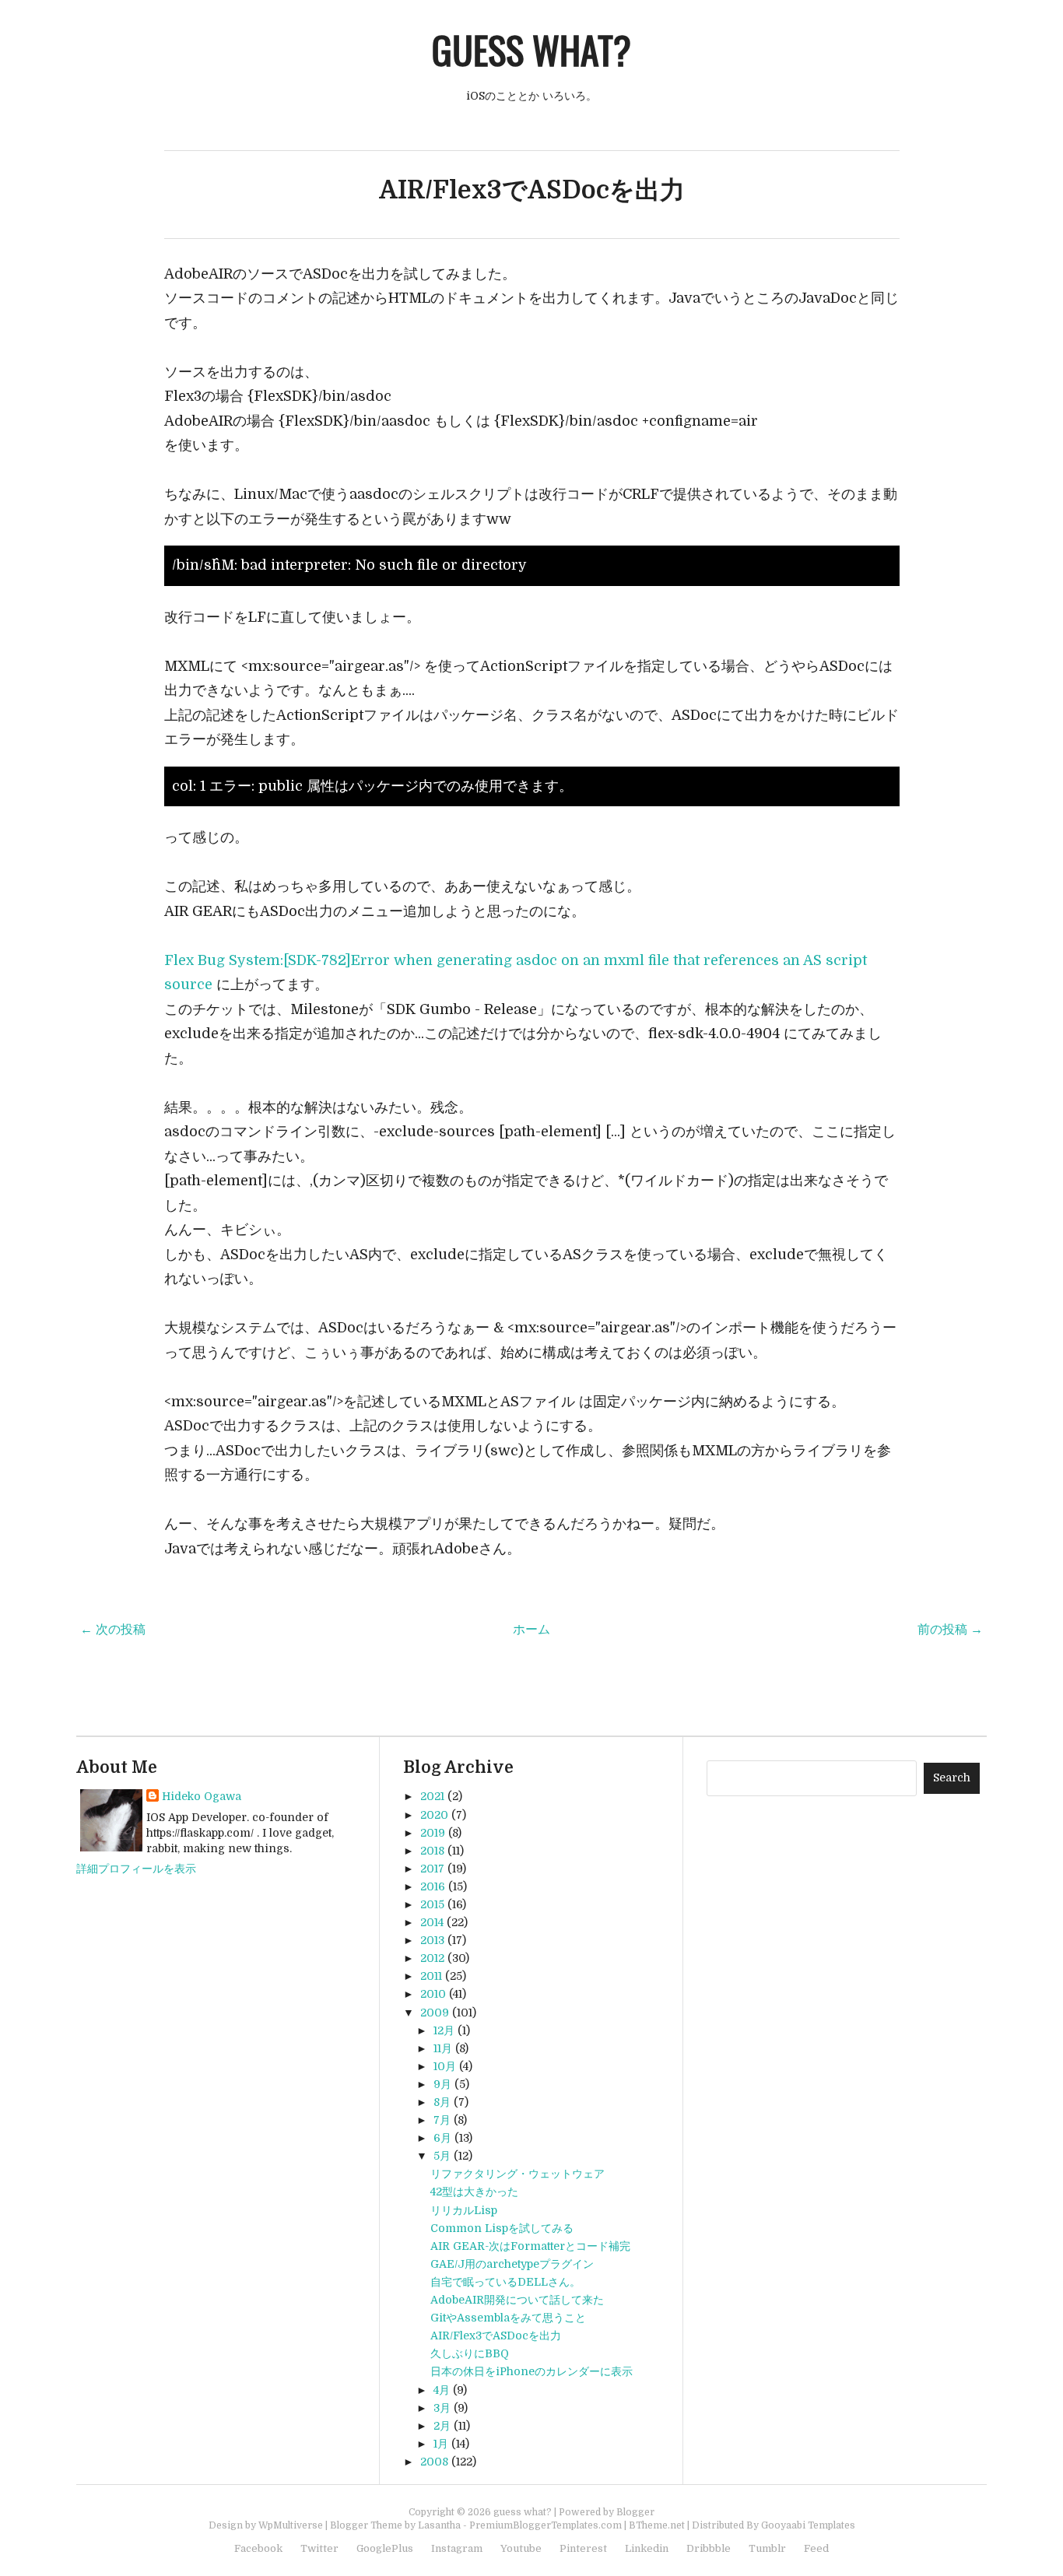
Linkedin (647, 2548)
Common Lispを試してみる (502, 2228)
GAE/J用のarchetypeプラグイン (512, 2264)
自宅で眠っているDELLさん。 (505, 2282)
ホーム (531, 1630)
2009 (435, 2013)
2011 (431, 1976)
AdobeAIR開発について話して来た (517, 2300)
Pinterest (583, 2548)
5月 (442, 2156)
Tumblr (767, 2548)
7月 (442, 2120)
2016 (433, 1886)
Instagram (457, 2548)
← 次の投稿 (113, 1630)
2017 (432, 1869)
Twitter (319, 2548)
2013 (432, 1940)
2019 (433, 1833)
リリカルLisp (464, 2210)
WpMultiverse (291, 2525)
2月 (442, 2426)
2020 (434, 1815)
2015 (432, 1904)
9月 (442, 2084)
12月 (444, 2030)
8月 (442, 2102)
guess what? (531, 49)
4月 (442, 2390)
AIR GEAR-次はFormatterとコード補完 (530, 2246)
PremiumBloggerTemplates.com (546, 2525)
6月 (442, 2138)
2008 (434, 2462)
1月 (441, 2444)
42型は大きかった (474, 2192)
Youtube (521, 2548)
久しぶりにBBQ (470, 2353)
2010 (433, 1994)
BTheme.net (657, 2525)
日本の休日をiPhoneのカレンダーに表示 (531, 2371)
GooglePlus (385, 2548)
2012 (432, 1958)
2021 (432, 1796)
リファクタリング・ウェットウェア (517, 2174)
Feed (816, 2548)
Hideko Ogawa (202, 1796)
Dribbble (709, 2548)
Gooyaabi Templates (808, 2525)
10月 (445, 2066)
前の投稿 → (950, 1630)
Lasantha (439, 2525)
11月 (443, 2048)
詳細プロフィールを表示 (136, 1869)
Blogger (635, 2512)
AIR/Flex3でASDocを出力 (532, 190)
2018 (432, 1851)
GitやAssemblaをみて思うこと (508, 2318)
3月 (442, 2408)
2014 (432, 1922)
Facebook (258, 2548)
